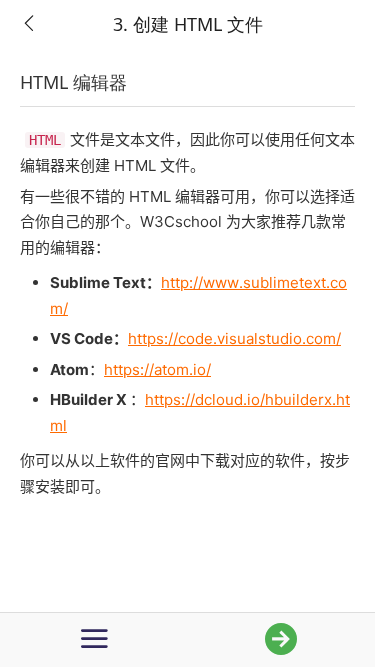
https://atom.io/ (157, 369)
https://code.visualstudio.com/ (234, 338)
